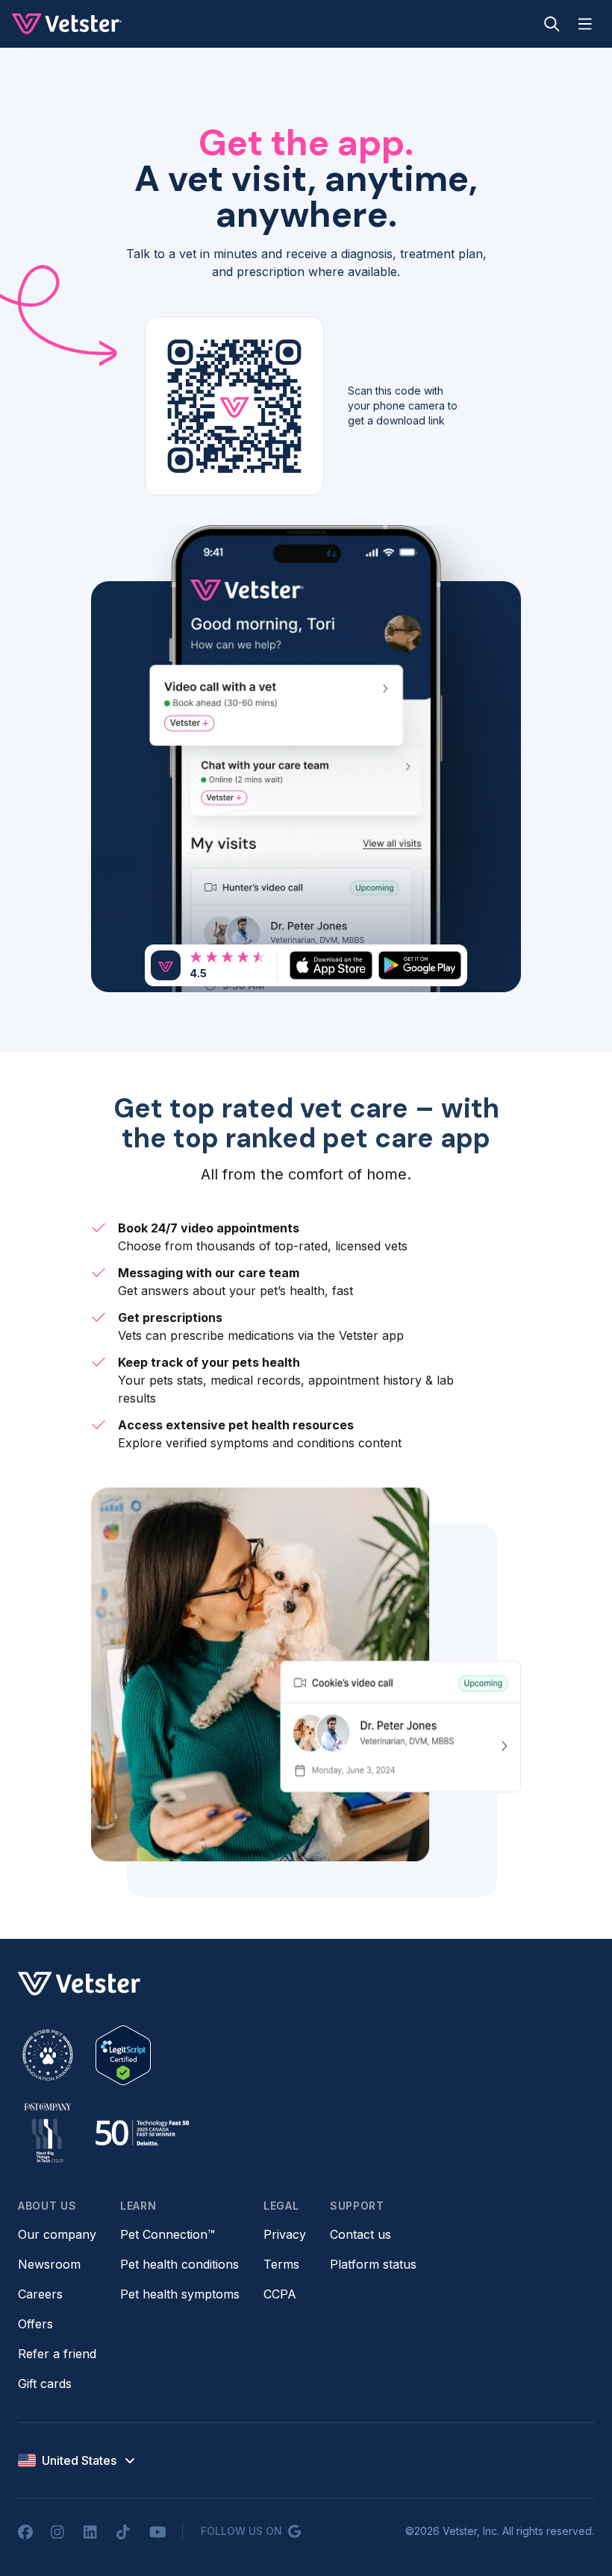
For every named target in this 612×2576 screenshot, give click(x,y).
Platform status (373, 2264)
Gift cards (45, 2384)
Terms (281, 2264)
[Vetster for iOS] (331, 965)
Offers (35, 2324)
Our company (57, 2234)
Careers (40, 2294)
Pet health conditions (179, 2264)
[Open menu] (585, 24)
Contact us (360, 2234)
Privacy (285, 2234)
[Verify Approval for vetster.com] (123, 2055)
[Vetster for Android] (420, 965)
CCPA (280, 2294)
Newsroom (49, 2264)
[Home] (67, 24)
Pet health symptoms (180, 2294)
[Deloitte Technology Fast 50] (142, 2133)
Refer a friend (57, 2354)
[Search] (552, 24)
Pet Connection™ (168, 2234)
